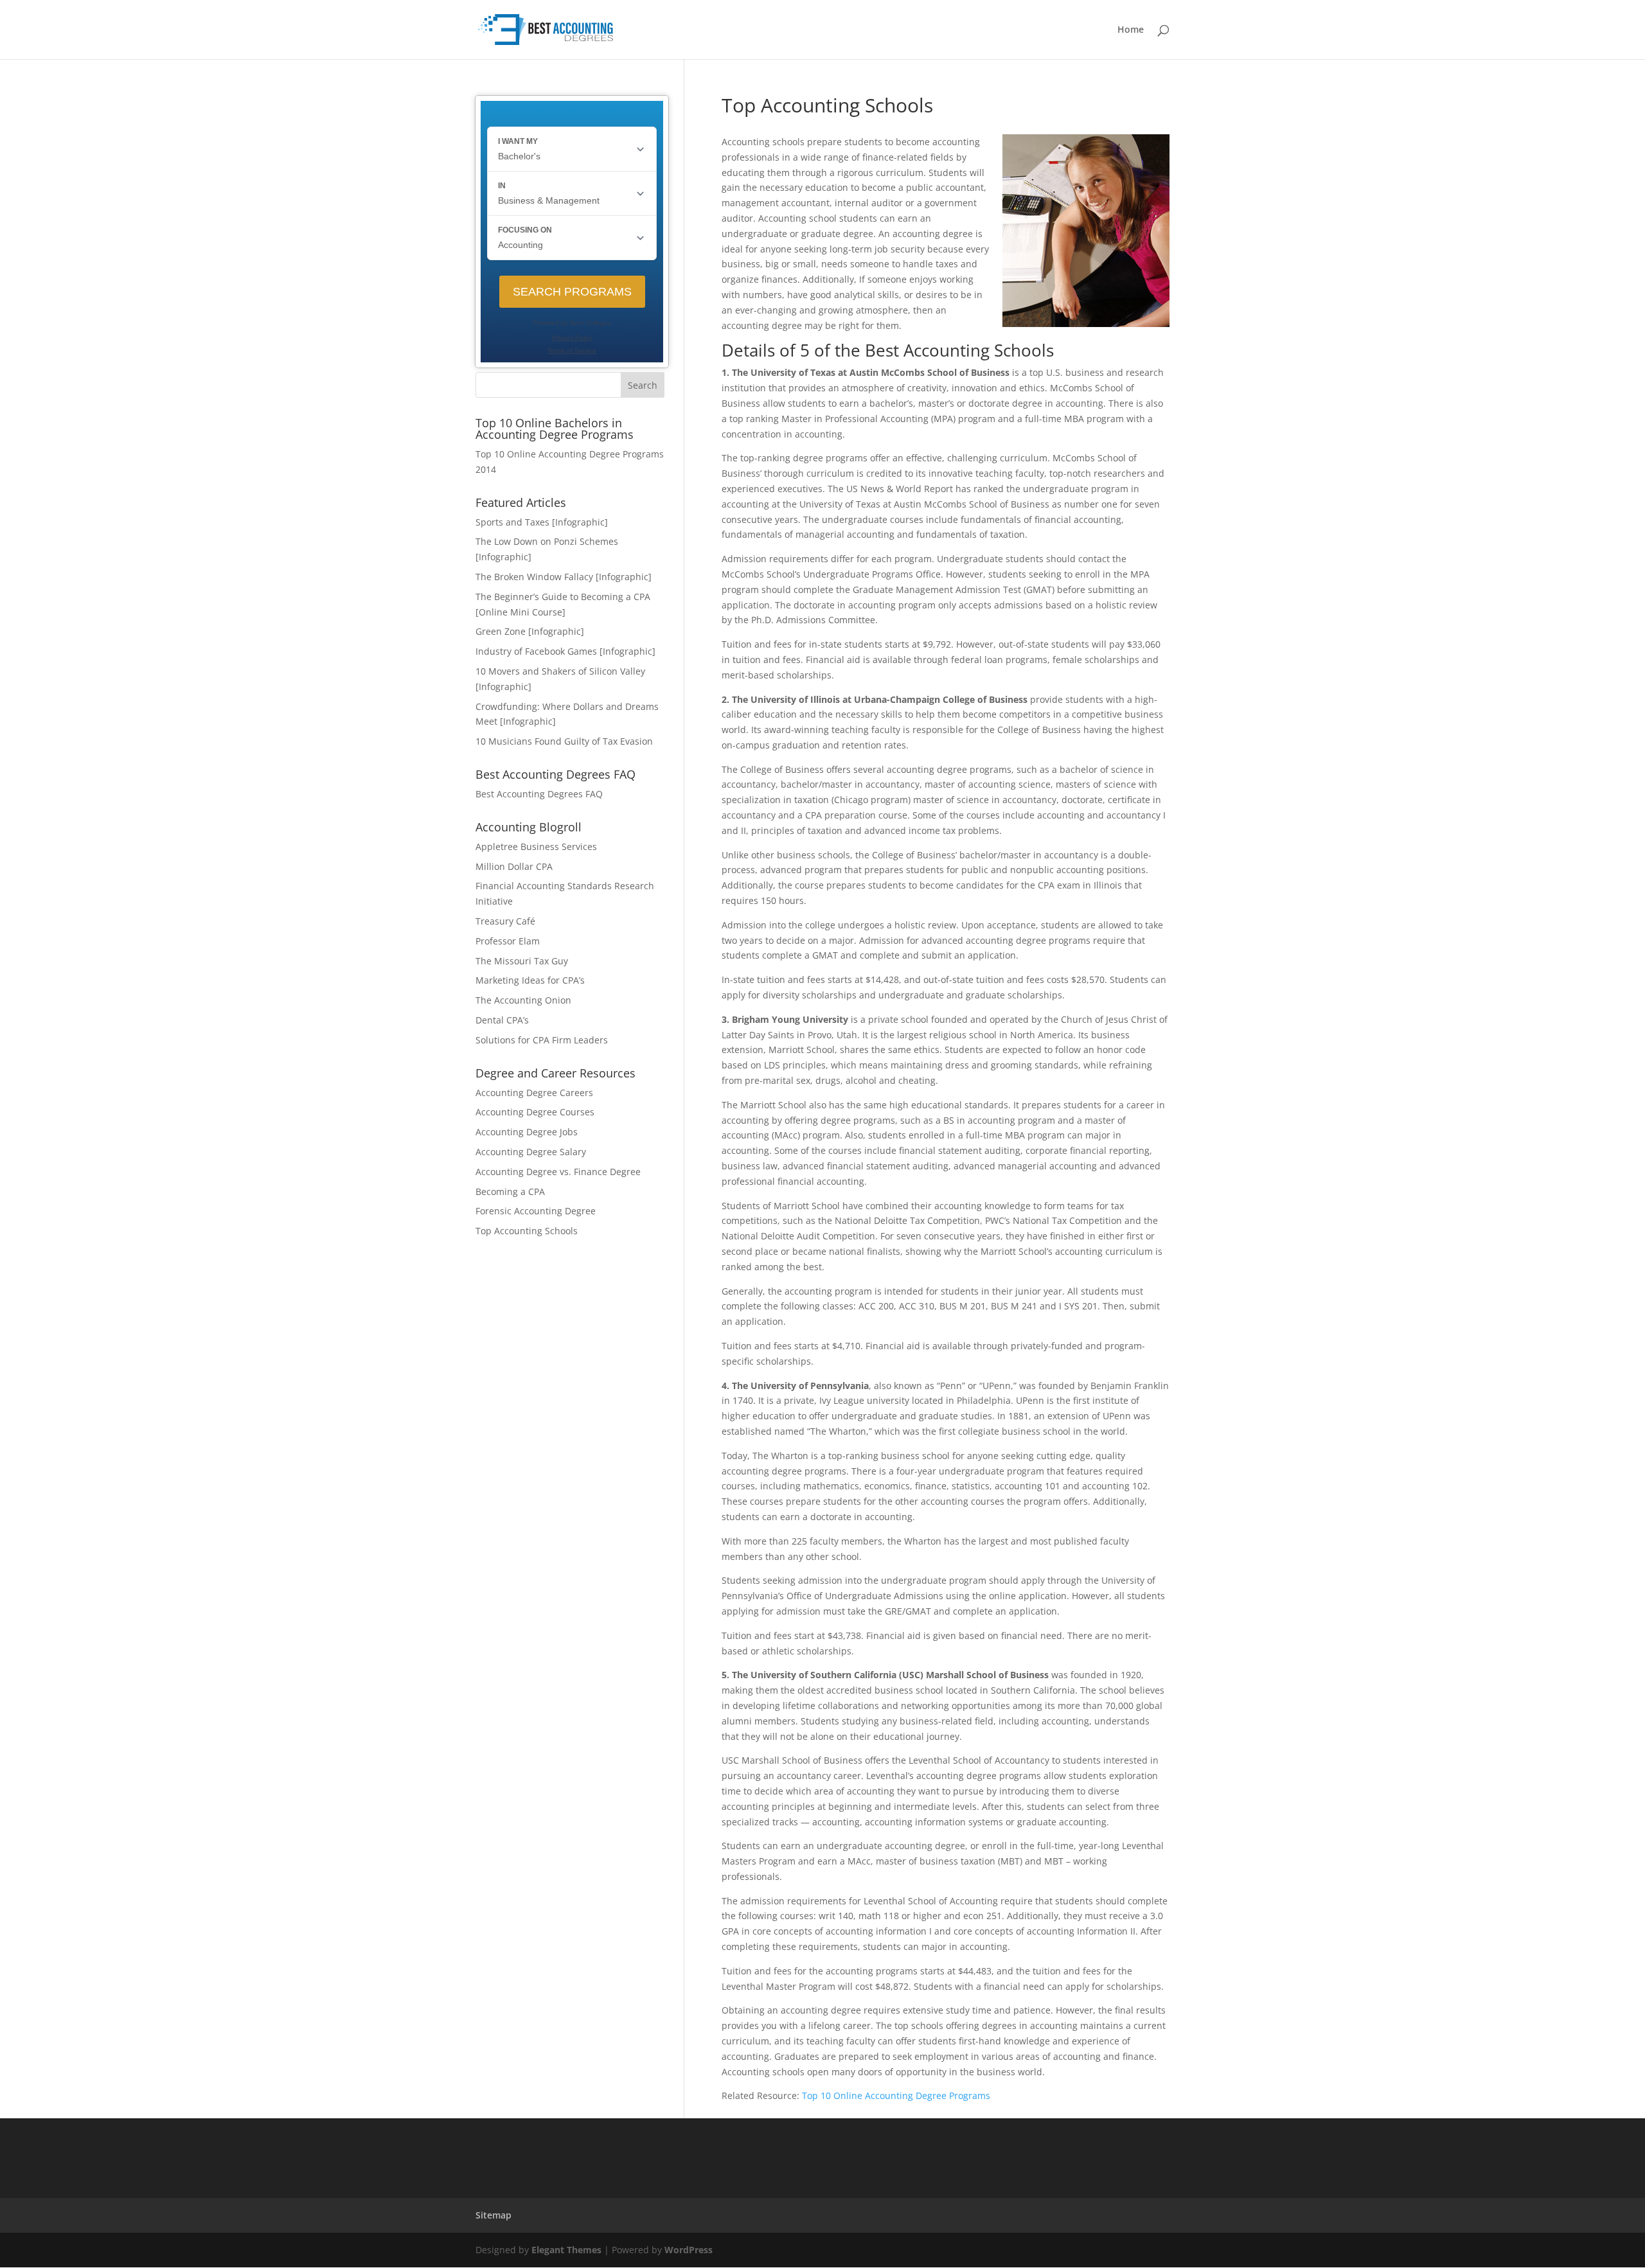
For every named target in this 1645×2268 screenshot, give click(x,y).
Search (643, 385)
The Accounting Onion (523, 1000)
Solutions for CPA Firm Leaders (542, 1040)
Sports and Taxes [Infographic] (542, 522)
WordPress (689, 2250)
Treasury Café (505, 921)
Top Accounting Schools (527, 1231)
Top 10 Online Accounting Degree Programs (896, 2095)
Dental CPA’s (502, 1020)
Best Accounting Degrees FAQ (539, 794)
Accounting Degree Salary (531, 1152)
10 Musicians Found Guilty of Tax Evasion (564, 741)
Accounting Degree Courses (535, 1112)
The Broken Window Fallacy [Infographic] (564, 577)
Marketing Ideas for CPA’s (530, 980)
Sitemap (493, 2215)
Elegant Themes (566, 2250)
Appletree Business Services (536, 846)
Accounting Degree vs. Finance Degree (558, 1172)
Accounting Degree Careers (534, 1093)
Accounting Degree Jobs (527, 1132)
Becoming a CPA (510, 1192)
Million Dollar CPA (514, 866)
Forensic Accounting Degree (536, 1211)
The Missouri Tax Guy (522, 961)
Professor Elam (508, 941)
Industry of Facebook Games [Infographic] (565, 651)
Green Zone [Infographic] (530, 631)
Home (1131, 30)
